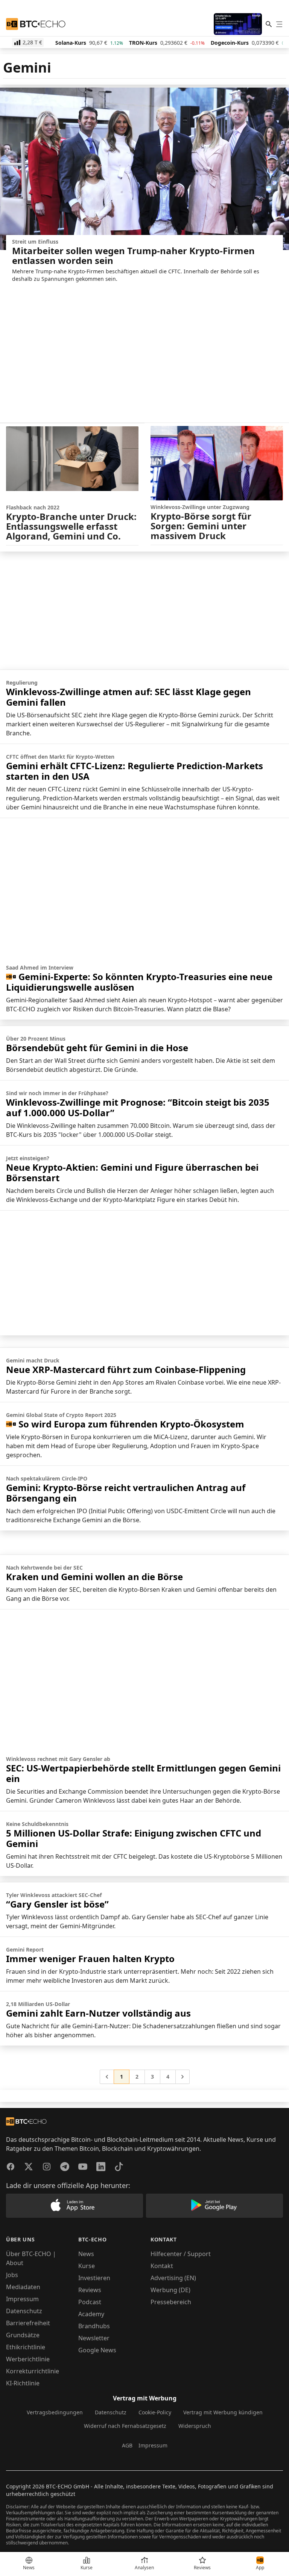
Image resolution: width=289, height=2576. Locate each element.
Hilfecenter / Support (181, 2254)
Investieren (94, 2278)
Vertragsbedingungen (55, 2412)
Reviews (90, 2290)
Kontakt (162, 2266)
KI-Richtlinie (23, 2383)
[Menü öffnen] (279, 24)
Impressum (22, 2299)
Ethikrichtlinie (26, 2347)
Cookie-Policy (155, 2412)
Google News (97, 2350)
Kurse (87, 2266)
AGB (127, 2445)
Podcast (90, 2302)
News (86, 2254)
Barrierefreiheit (28, 2323)
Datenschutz (24, 2311)
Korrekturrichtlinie (33, 2371)
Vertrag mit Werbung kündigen (223, 2412)
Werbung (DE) (170, 2290)
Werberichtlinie (28, 2359)
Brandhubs (94, 2326)
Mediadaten (23, 2287)
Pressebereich (171, 2302)
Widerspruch (195, 2426)
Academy (91, 2314)
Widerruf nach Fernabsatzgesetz (125, 2426)
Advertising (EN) (173, 2278)
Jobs (12, 2275)
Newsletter (94, 2338)
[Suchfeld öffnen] (269, 24)
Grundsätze (23, 2335)
